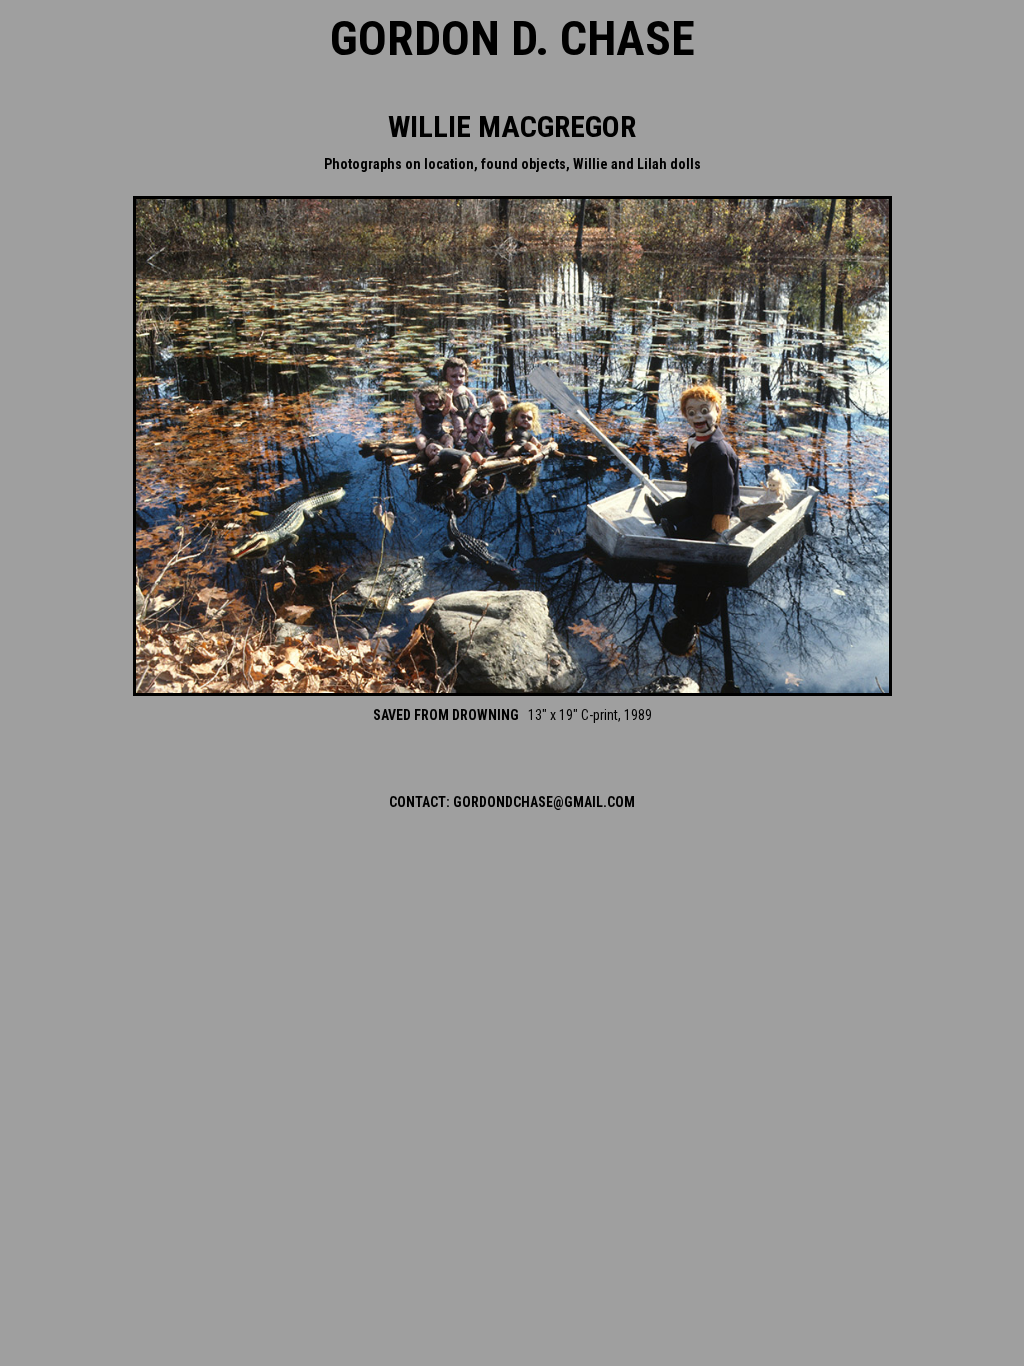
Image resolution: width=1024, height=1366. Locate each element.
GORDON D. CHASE (512, 38)
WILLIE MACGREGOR (512, 126)
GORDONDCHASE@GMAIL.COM (544, 802)
